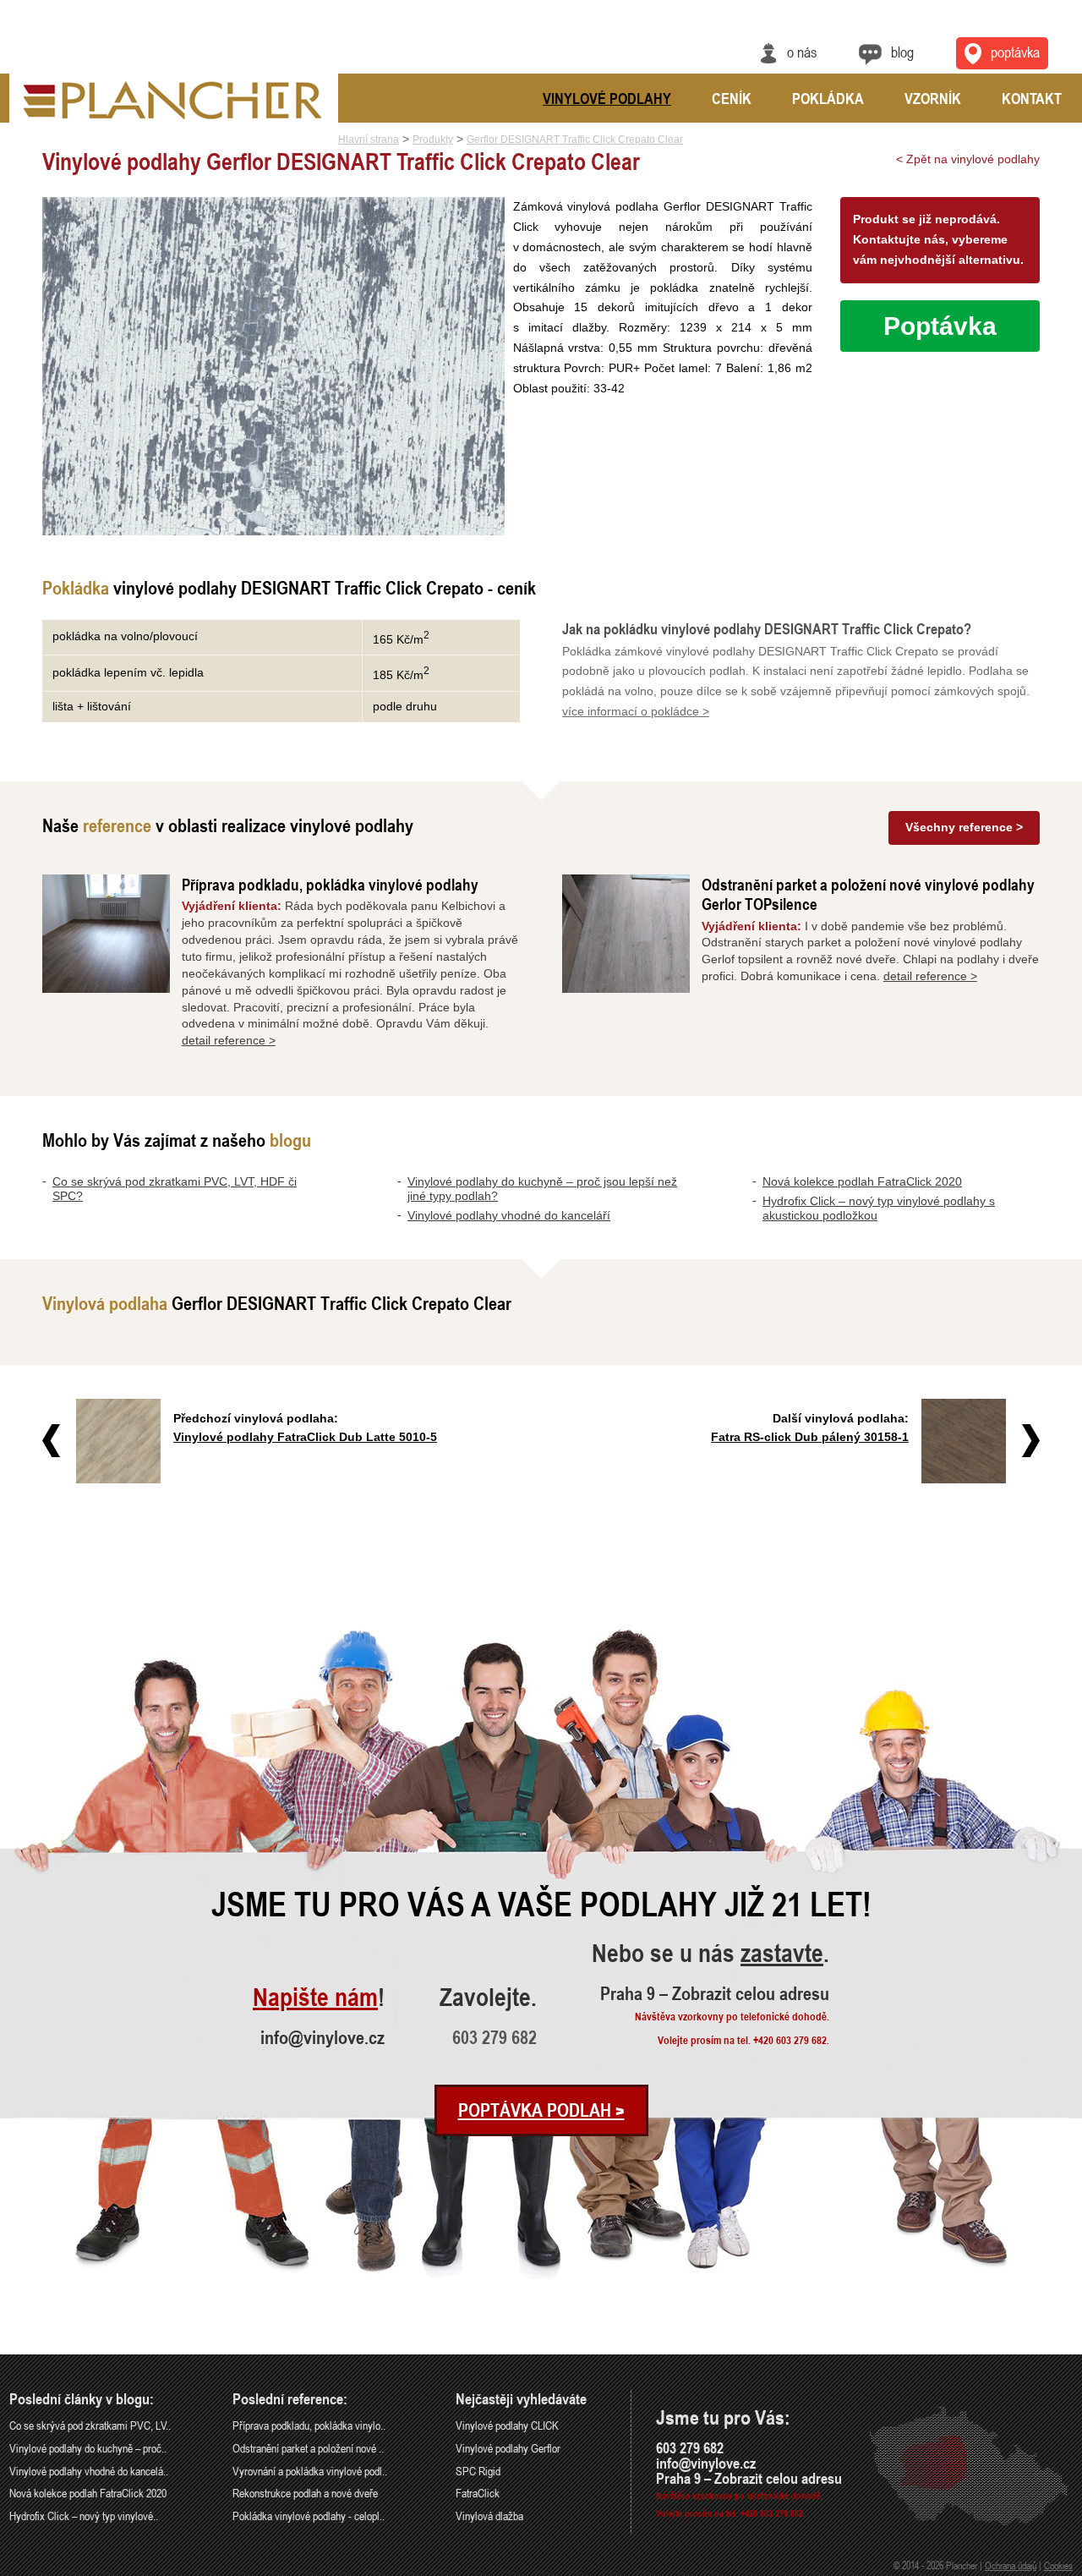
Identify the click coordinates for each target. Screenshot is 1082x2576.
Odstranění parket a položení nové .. (308, 2448)
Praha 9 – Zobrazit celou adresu (715, 1993)
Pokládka (828, 98)
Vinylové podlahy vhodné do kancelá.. (89, 2471)
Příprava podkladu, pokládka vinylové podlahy (330, 884)
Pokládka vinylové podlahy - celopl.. (309, 2516)
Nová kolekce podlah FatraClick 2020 (862, 1181)
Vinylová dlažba (489, 2516)
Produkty (433, 140)
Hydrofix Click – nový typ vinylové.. (84, 2516)
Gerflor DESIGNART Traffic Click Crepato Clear (575, 140)
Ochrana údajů (1011, 2565)
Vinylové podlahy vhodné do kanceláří (509, 1215)
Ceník (732, 98)
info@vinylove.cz (322, 2037)
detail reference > (229, 1040)
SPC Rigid (478, 2471)
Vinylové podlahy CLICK (507, 2425)
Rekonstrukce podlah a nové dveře (305, 2493)
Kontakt (1032, 98)
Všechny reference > (964, 827)
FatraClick (478, 2493)
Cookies (1058, 2565)
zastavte (782, 1954)
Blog (902, 52)
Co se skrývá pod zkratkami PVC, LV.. (90, 2425)
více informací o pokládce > (636, 711)
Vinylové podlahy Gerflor (508, 2448)
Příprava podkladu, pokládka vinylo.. (309, 2425)
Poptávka (1015, 52)
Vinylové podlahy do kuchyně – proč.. (88, 2448)
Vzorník (933, 98)
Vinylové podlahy (607, 98)
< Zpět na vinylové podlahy (968, 159)
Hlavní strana (369, 140)
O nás (802, 52)
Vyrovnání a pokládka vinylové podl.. (310, 2471)
